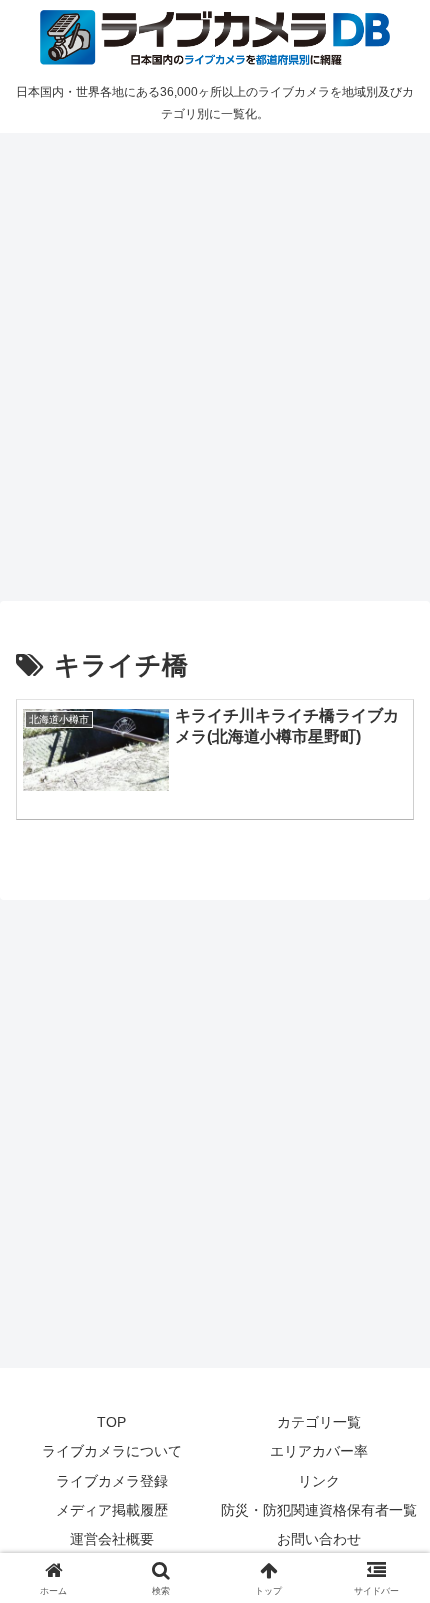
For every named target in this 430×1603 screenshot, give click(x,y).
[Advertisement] (215, 364)
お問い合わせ (319, 1539)
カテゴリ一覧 (319, 1422)
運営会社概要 (112, 1539)
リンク (319, 1481)
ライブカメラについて (112, 1451)
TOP (111, 1422)
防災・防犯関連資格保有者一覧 (319, 1510)
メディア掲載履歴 (112, 1510)
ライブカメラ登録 (112, 1481)
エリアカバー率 (319, 1451)
